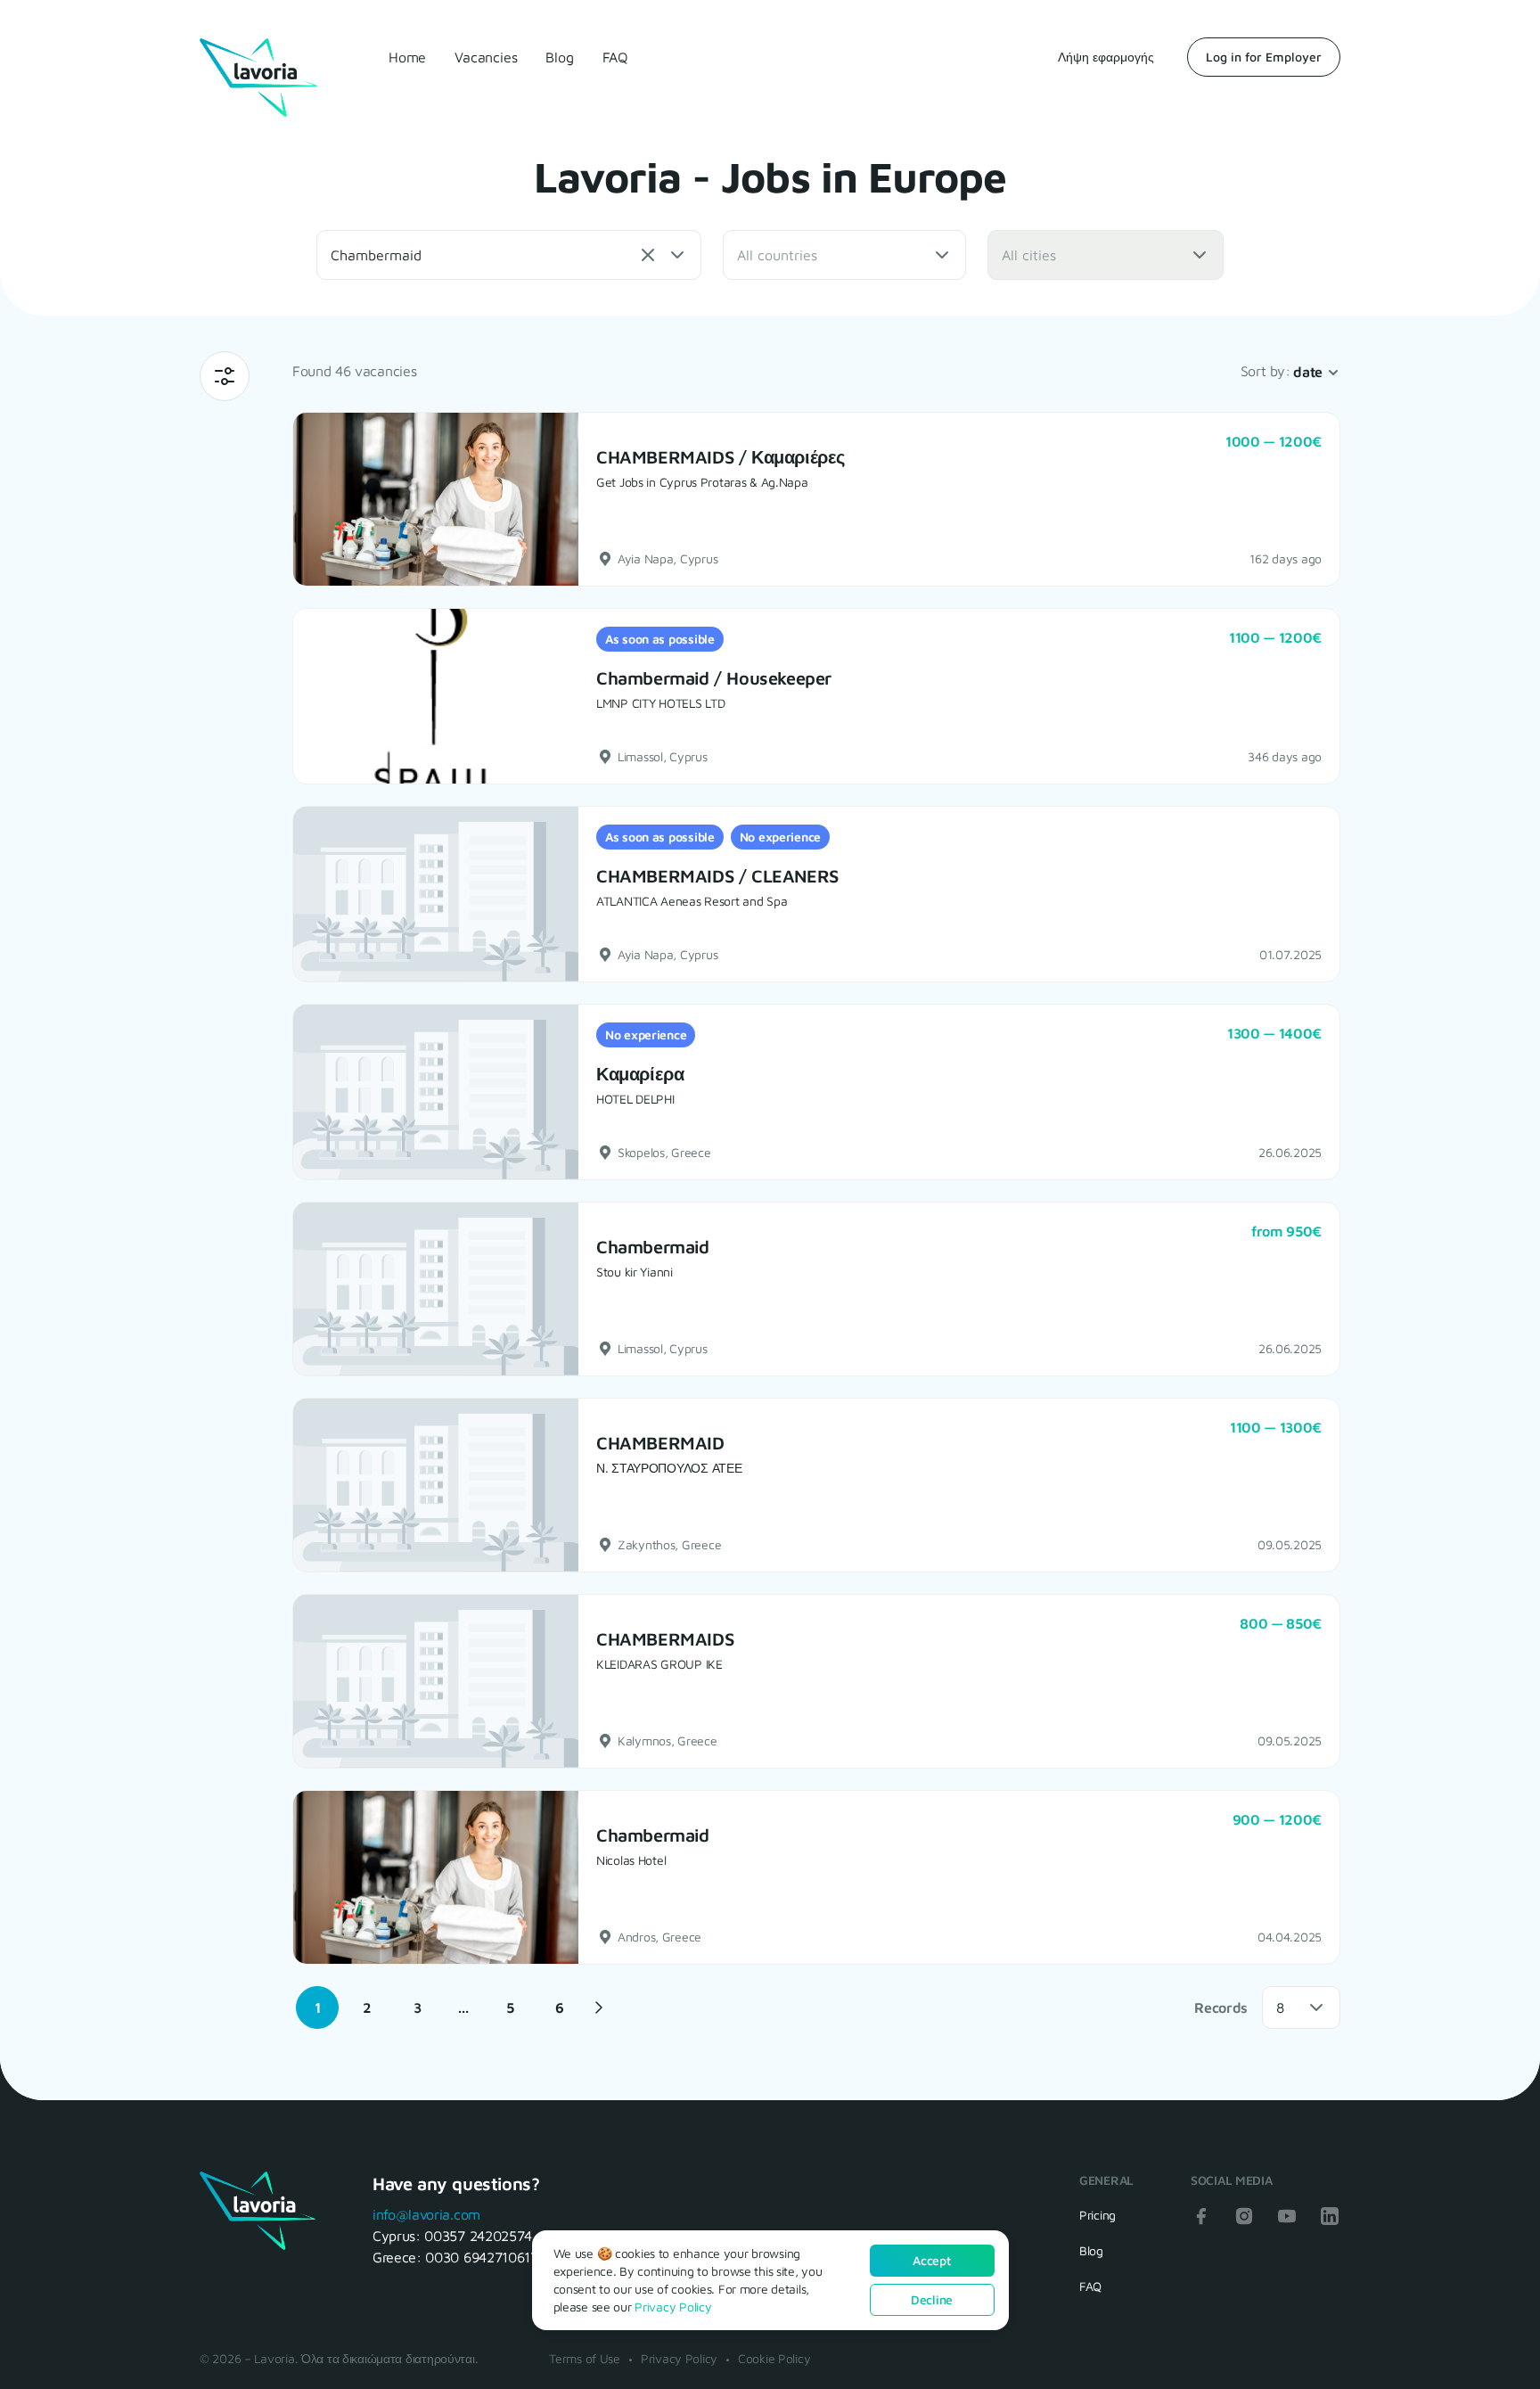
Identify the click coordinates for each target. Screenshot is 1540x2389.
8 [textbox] (1280, 2007)
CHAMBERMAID (660, 1443)
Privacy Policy (679, 2358)
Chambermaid (653, 1247)
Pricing (1098, 2215)
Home (407, 57)
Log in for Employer (1264, 57)
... (463, 2007)
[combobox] (509, 255)
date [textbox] (1308, 372)
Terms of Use (585, 2358)
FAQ (615, 57)
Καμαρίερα (640, 1074)
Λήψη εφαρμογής (1106, 57)
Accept (931, 2260)
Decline (932, 2299)
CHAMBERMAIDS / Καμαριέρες (721, 457)
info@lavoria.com (426, 2214)
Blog (559, 57)
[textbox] (790, 255)
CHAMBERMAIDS (665, 1639)
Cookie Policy (774, 2358)
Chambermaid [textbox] (376, 255)
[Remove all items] (648, 255)
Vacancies (486, 57)
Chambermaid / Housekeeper (714, 678)
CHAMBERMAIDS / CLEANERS (717, 876)
